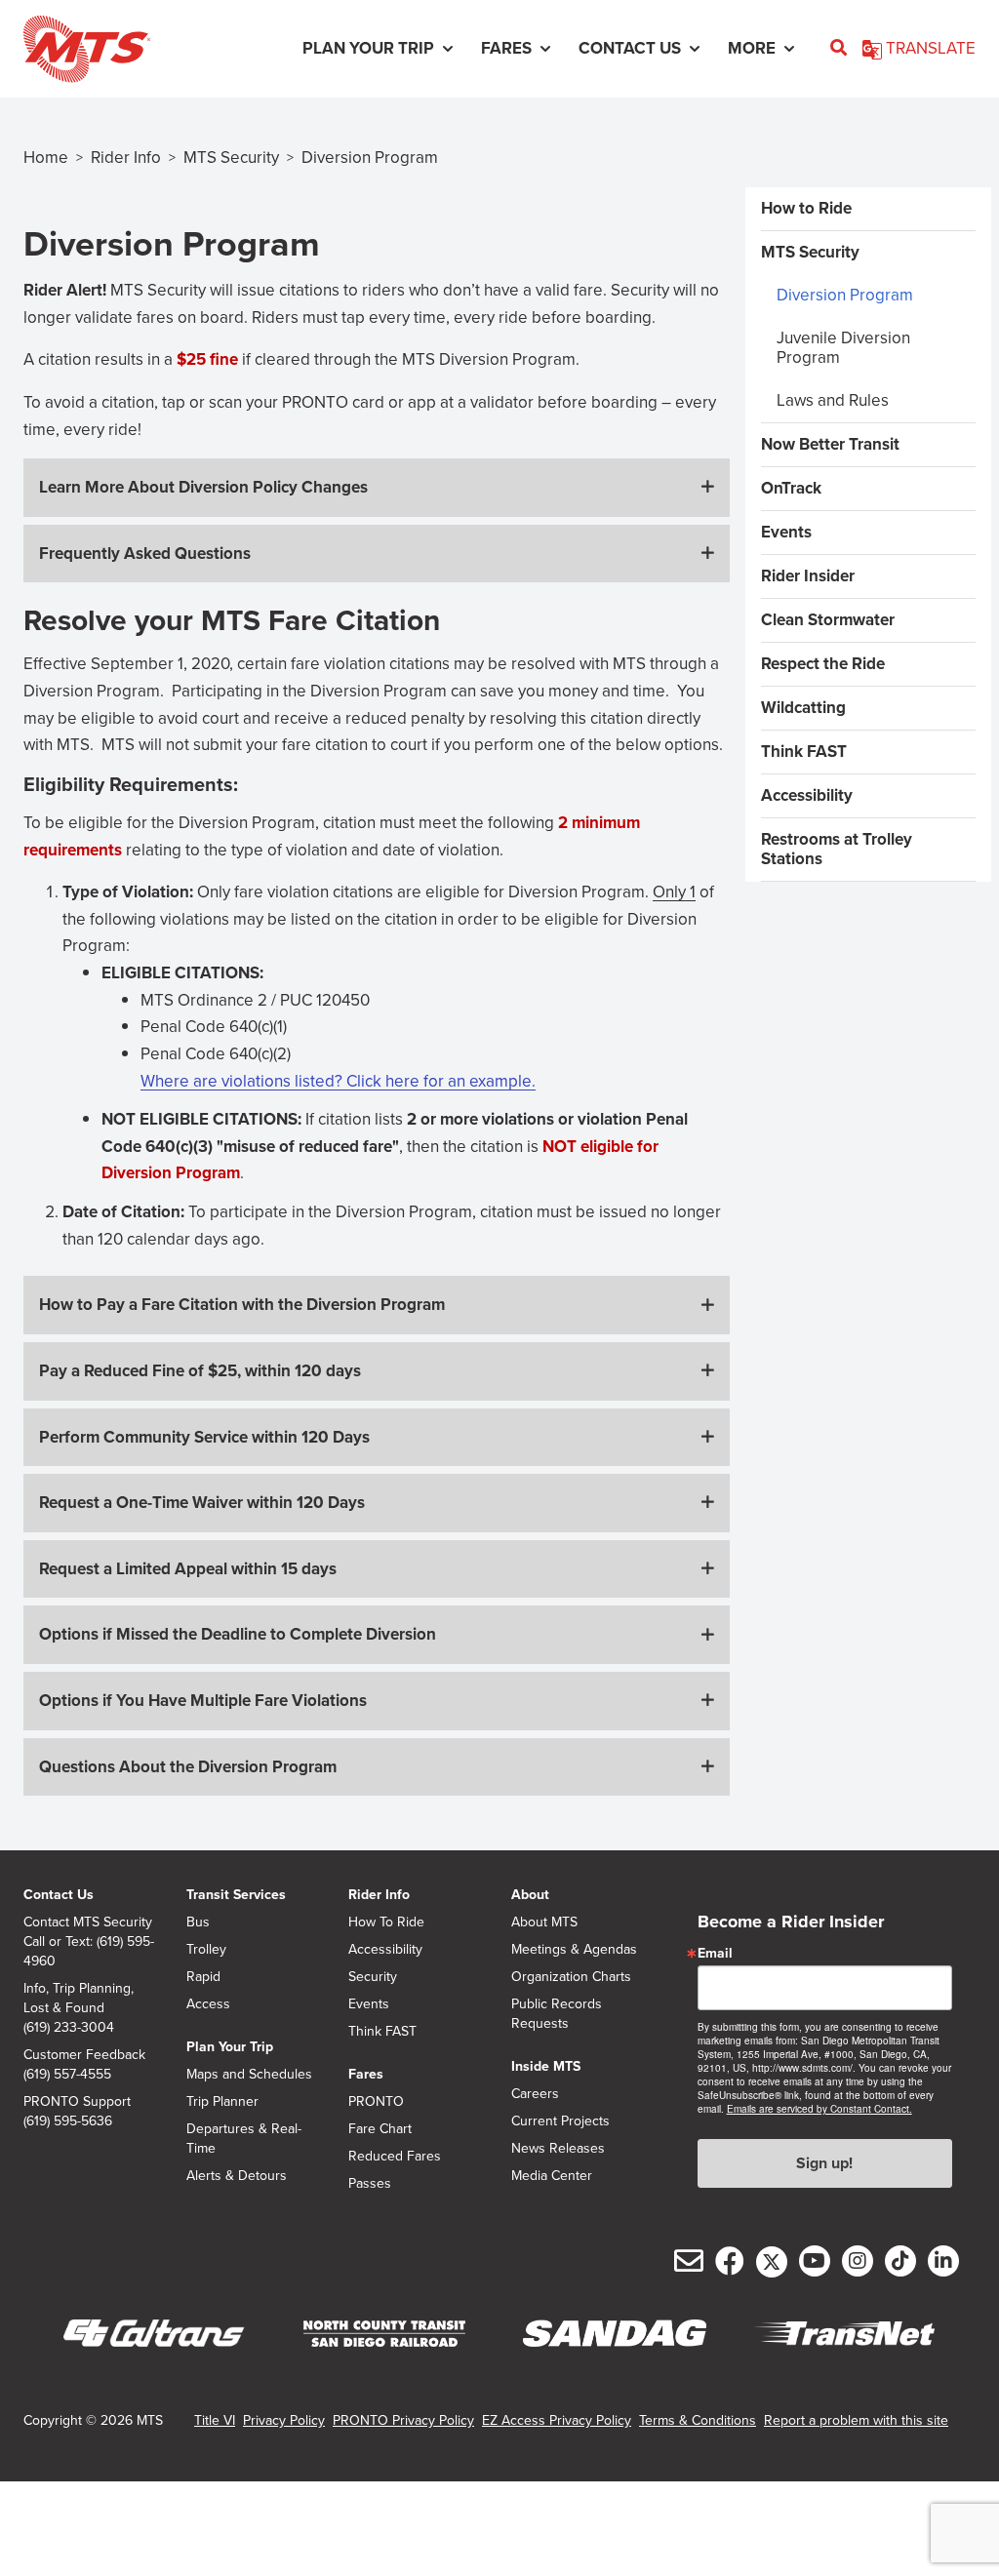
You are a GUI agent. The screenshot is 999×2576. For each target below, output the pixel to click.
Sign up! (824, 2163)
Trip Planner (222, 2102)
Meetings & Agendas (574, 1950)
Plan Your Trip (230, 2047)
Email (715, 1954)
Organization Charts (571, 1977)
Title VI (215, 2420)
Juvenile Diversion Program (843, 348)
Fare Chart (380, 2129)
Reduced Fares (395, 2157)
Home (46, 158)
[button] (377, 488)
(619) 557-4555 (67, 2075)
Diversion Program (845, 295)
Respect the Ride (823, 664)
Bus (198, 1922)
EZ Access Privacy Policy (557, 2420)
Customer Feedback (84, 2055)
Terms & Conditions (698, 2420)
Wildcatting (803, 708)
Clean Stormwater (828, 620)
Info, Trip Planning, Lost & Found (79, 1999)
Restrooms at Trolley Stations (837, 849)
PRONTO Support (77, 2102)
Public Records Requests (557, 2014)
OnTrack (791, 488)
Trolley (206, 1950)
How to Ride (806, 208)
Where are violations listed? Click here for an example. (338, 1081)
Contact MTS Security (88, 1922)
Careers (535, 2094)
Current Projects (560, 2121)
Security (373, 1977)
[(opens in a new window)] (154, 2334)
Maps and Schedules (249, 2075)
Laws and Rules (833, 400)
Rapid (203, 1977)
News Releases (558, 2149)
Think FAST (804, 752)
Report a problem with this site (856, 2420)
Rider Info (126, 158)
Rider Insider (808, 576)
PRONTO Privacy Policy (403, 2420)
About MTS (544, 1922)
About (530, 1895)
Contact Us (59, 1895)
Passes (370, 2184)
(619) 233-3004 (69, 2028)
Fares (366, 2074)
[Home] (87, 49)
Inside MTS (546, 2066)
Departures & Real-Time (244, 2139)
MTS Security (231, 158)
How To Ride (386, 1922)
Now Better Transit (830, 444)
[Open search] (839, 49)
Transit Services (236, 1895)
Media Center (552, 2176)
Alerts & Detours (237, 2176)
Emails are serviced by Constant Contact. (819, 2109)
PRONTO (376, 2102)
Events (786, 532)
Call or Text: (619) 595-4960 (89, 1952)
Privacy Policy (284, 2420)
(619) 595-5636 (68, 2121)
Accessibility (807, 795)
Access (208, 2004)
